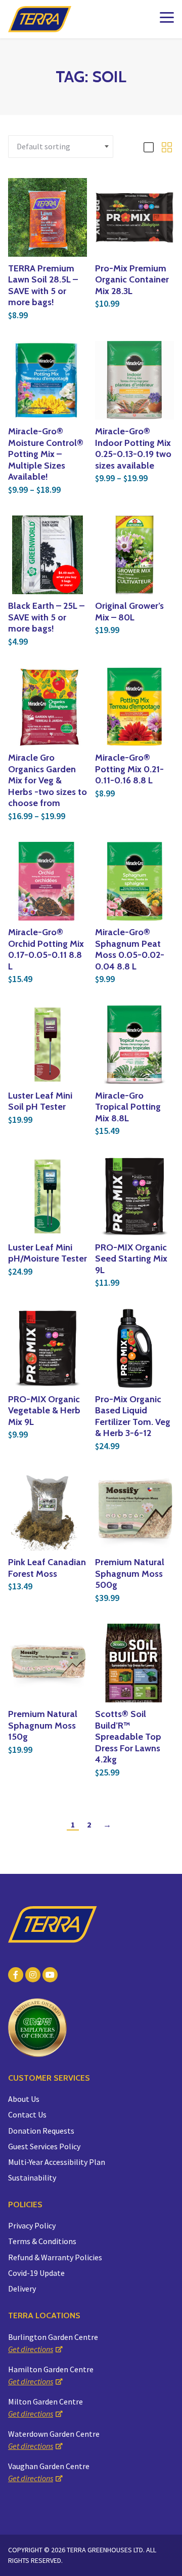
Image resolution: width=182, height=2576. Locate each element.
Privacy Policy (32, 2225)
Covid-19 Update (36, 2273)
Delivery (22, 2288)
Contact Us (27, 2114)
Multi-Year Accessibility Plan (57, 2162)
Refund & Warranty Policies (55, 2257)
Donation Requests (41, 2131)
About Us (24, 2099)
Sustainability (32, 2178)
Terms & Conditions (42, 2241)
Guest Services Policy (44, 2146)
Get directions (31, 2349)
